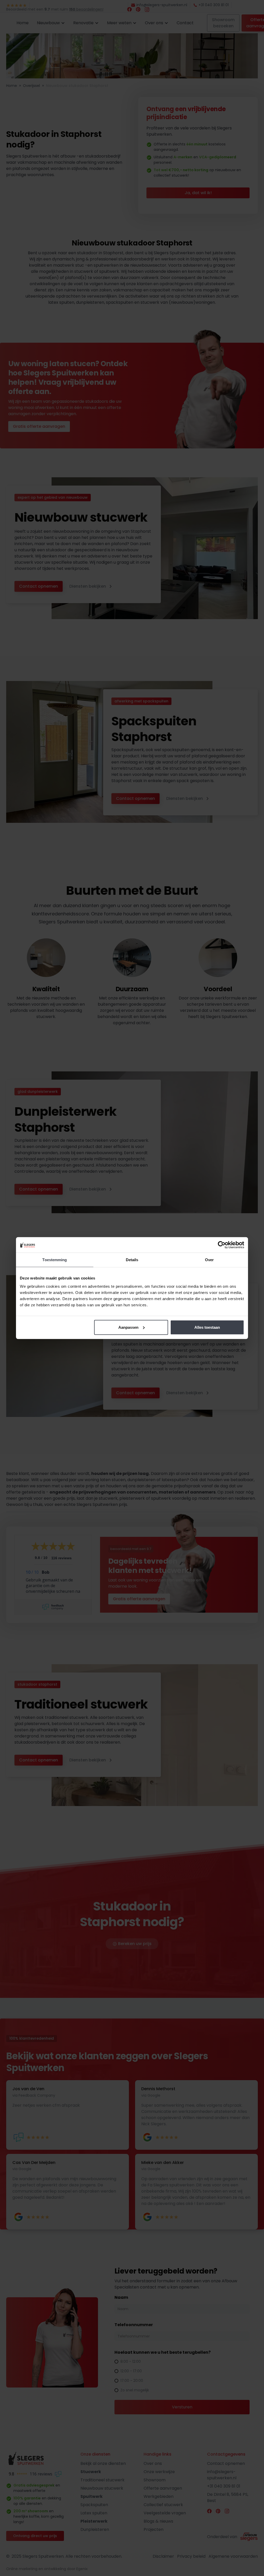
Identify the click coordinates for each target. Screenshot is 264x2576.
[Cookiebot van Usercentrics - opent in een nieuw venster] (222, 1245)
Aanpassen (128, 1327)
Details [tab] (132, 1260)
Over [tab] (209, 1260)
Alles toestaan (207, 1327)
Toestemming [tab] (55, 1260)
